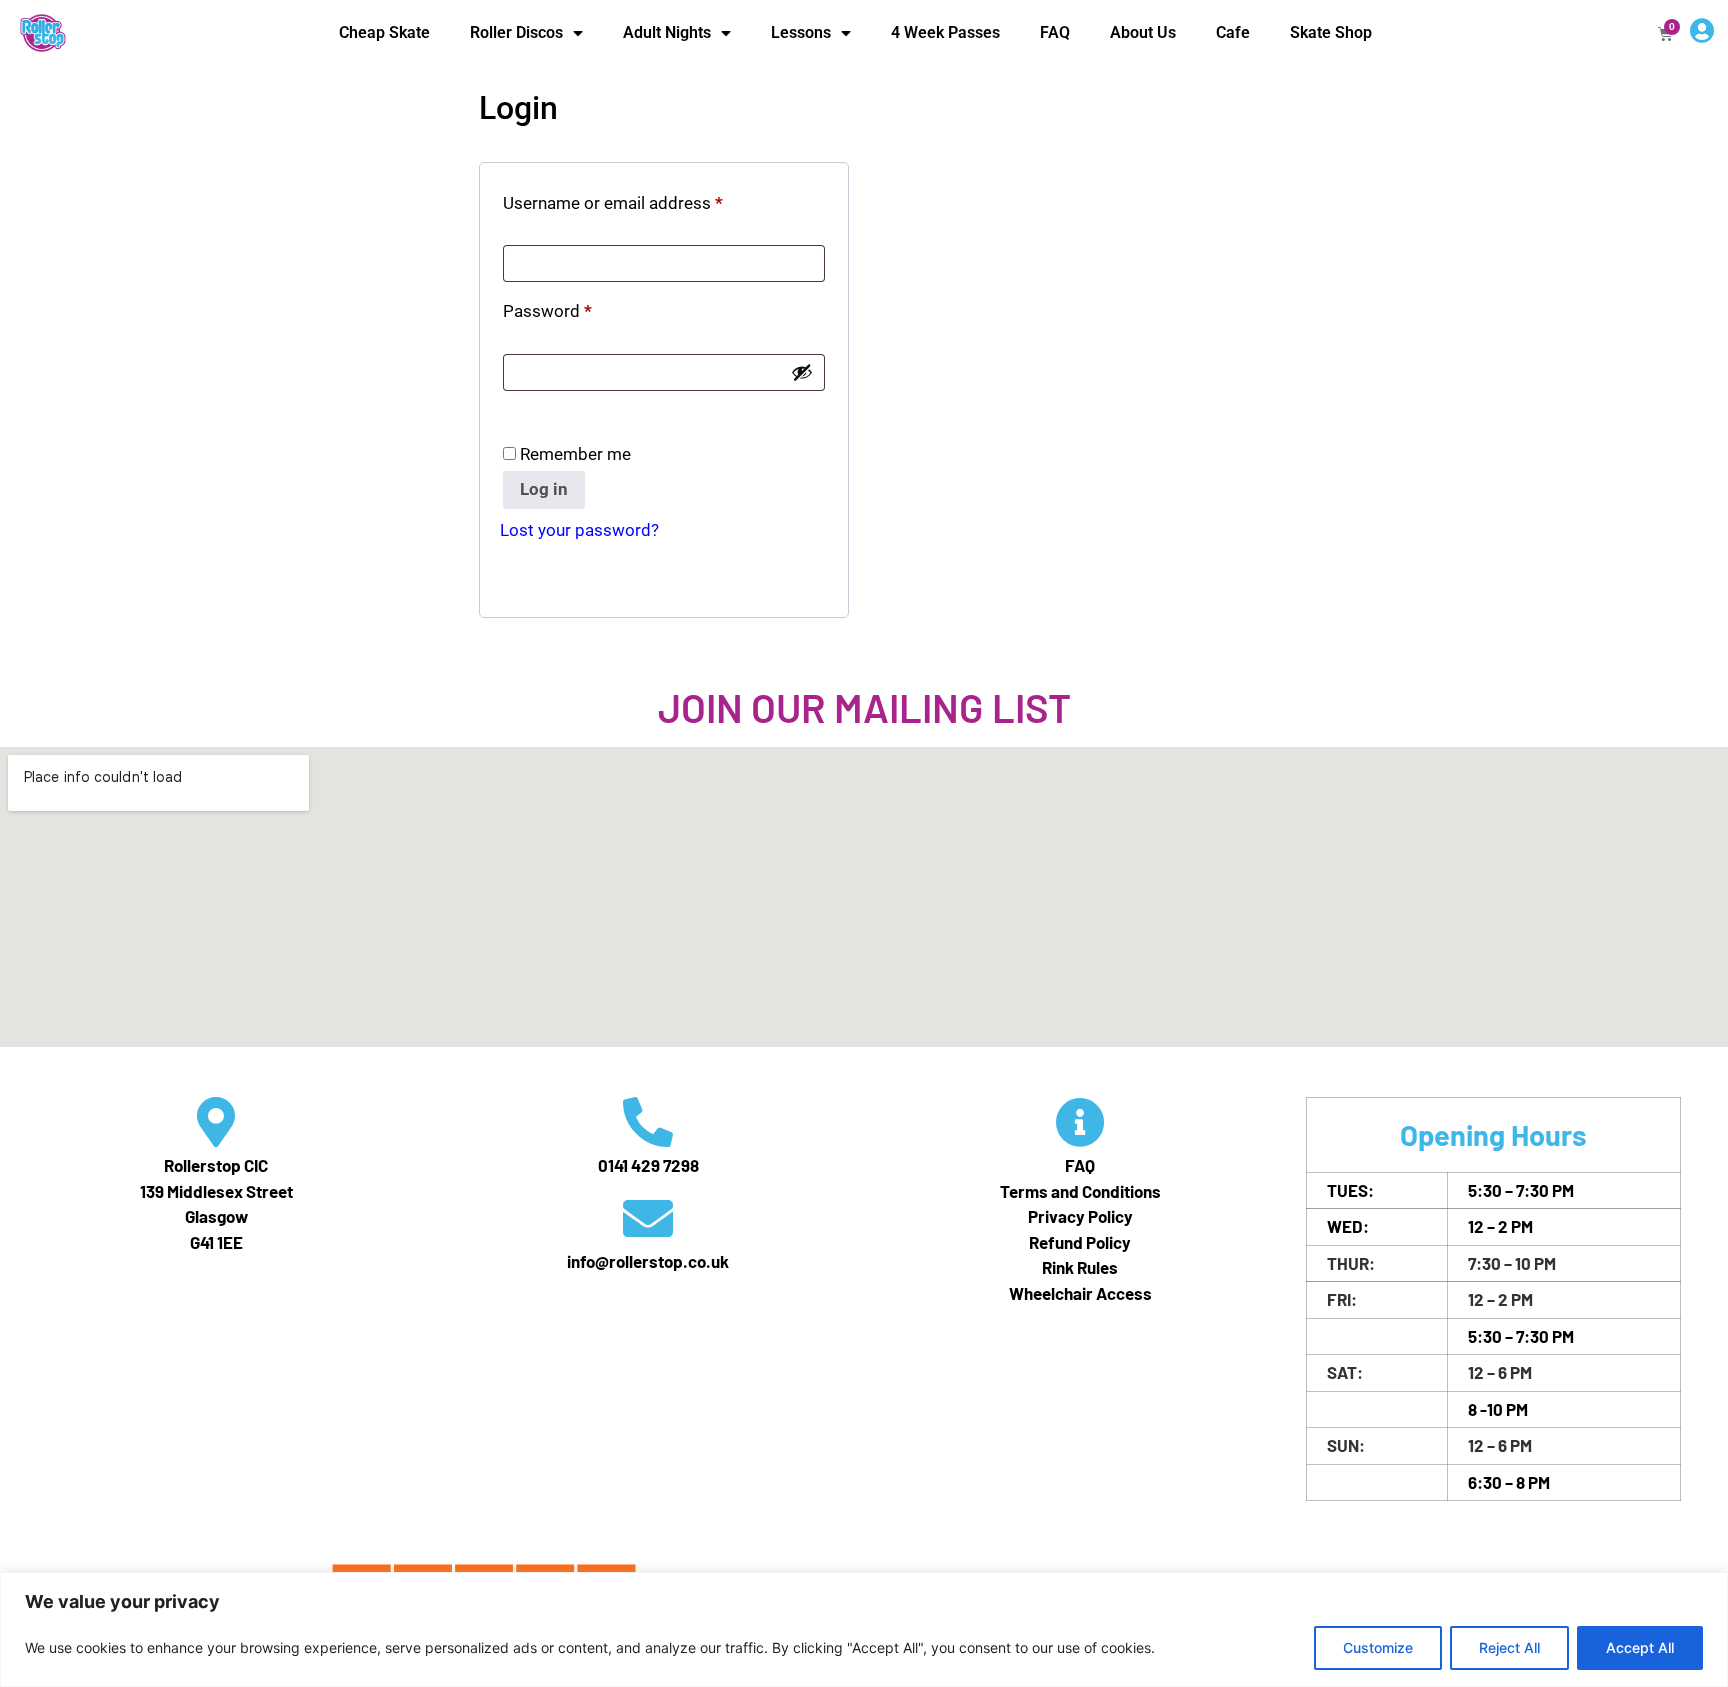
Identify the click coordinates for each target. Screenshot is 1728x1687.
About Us (1143, 32)
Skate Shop (1331, 32)
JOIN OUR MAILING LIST (864, 707)
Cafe (1233, 32)
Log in (544, 489)
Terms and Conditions (1080, 1191)
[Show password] (802, 372)
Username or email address (646, 199)
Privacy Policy (1080, 1216)
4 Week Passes (945, 32)
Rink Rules (1080, 1267)
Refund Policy (1080, 1242)
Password (580, 307)
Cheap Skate (384, 32)
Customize (1378, 1647)
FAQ (1055, 32)
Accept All (1640, 1647)
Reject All (1509, 1647)
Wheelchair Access (1080, 1293)
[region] (864, 1629)
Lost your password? (579, 530)
